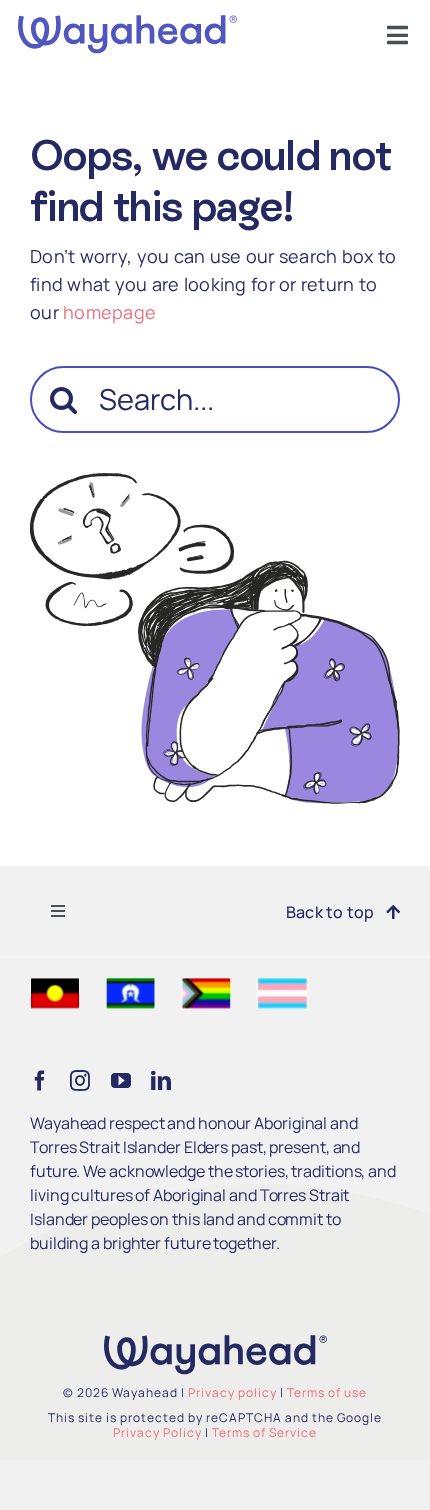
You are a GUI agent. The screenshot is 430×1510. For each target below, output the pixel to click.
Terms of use (327, 1392)
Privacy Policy (157, 1432)
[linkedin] (161, 1081)
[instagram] (80, 1081)
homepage (109, 312)
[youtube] (121, 1081)
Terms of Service (264, 1432)
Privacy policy (232, 1392)
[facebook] (40, 1081)
